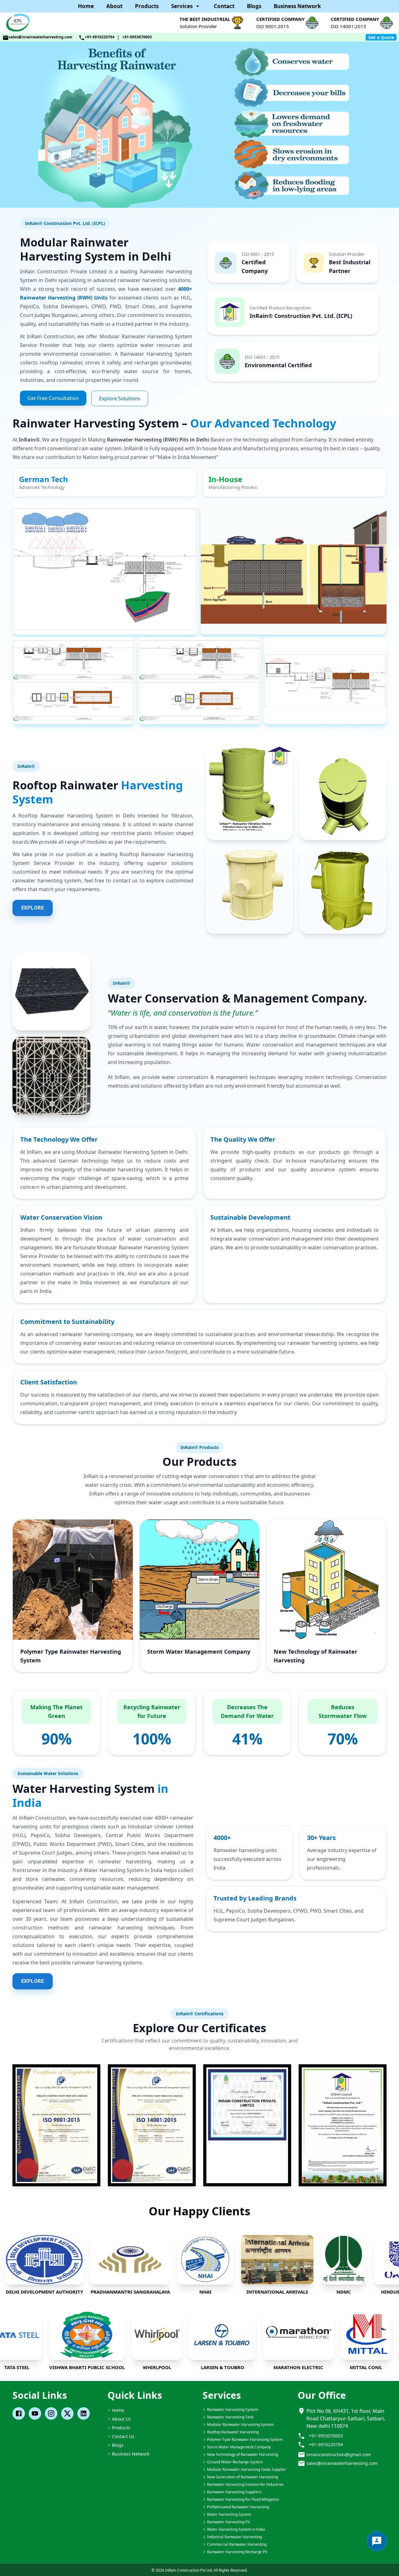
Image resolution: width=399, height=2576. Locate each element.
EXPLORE (33, 908)
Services (182, 6)
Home (86, 6)
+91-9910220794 (100, 37)
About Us (121, 2419)
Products (147, 6)
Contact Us (123, 2436)
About (114, 6)
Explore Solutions (120, 398)
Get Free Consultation (53, 398)
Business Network (297, 6)
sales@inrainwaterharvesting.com (41, 37)
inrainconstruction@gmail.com (339, 2454)
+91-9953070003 (137, 37)
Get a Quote (381, 37)
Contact (224, 6)
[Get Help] (377, 2541)
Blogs (254, 6)
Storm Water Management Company (199, 1651)
